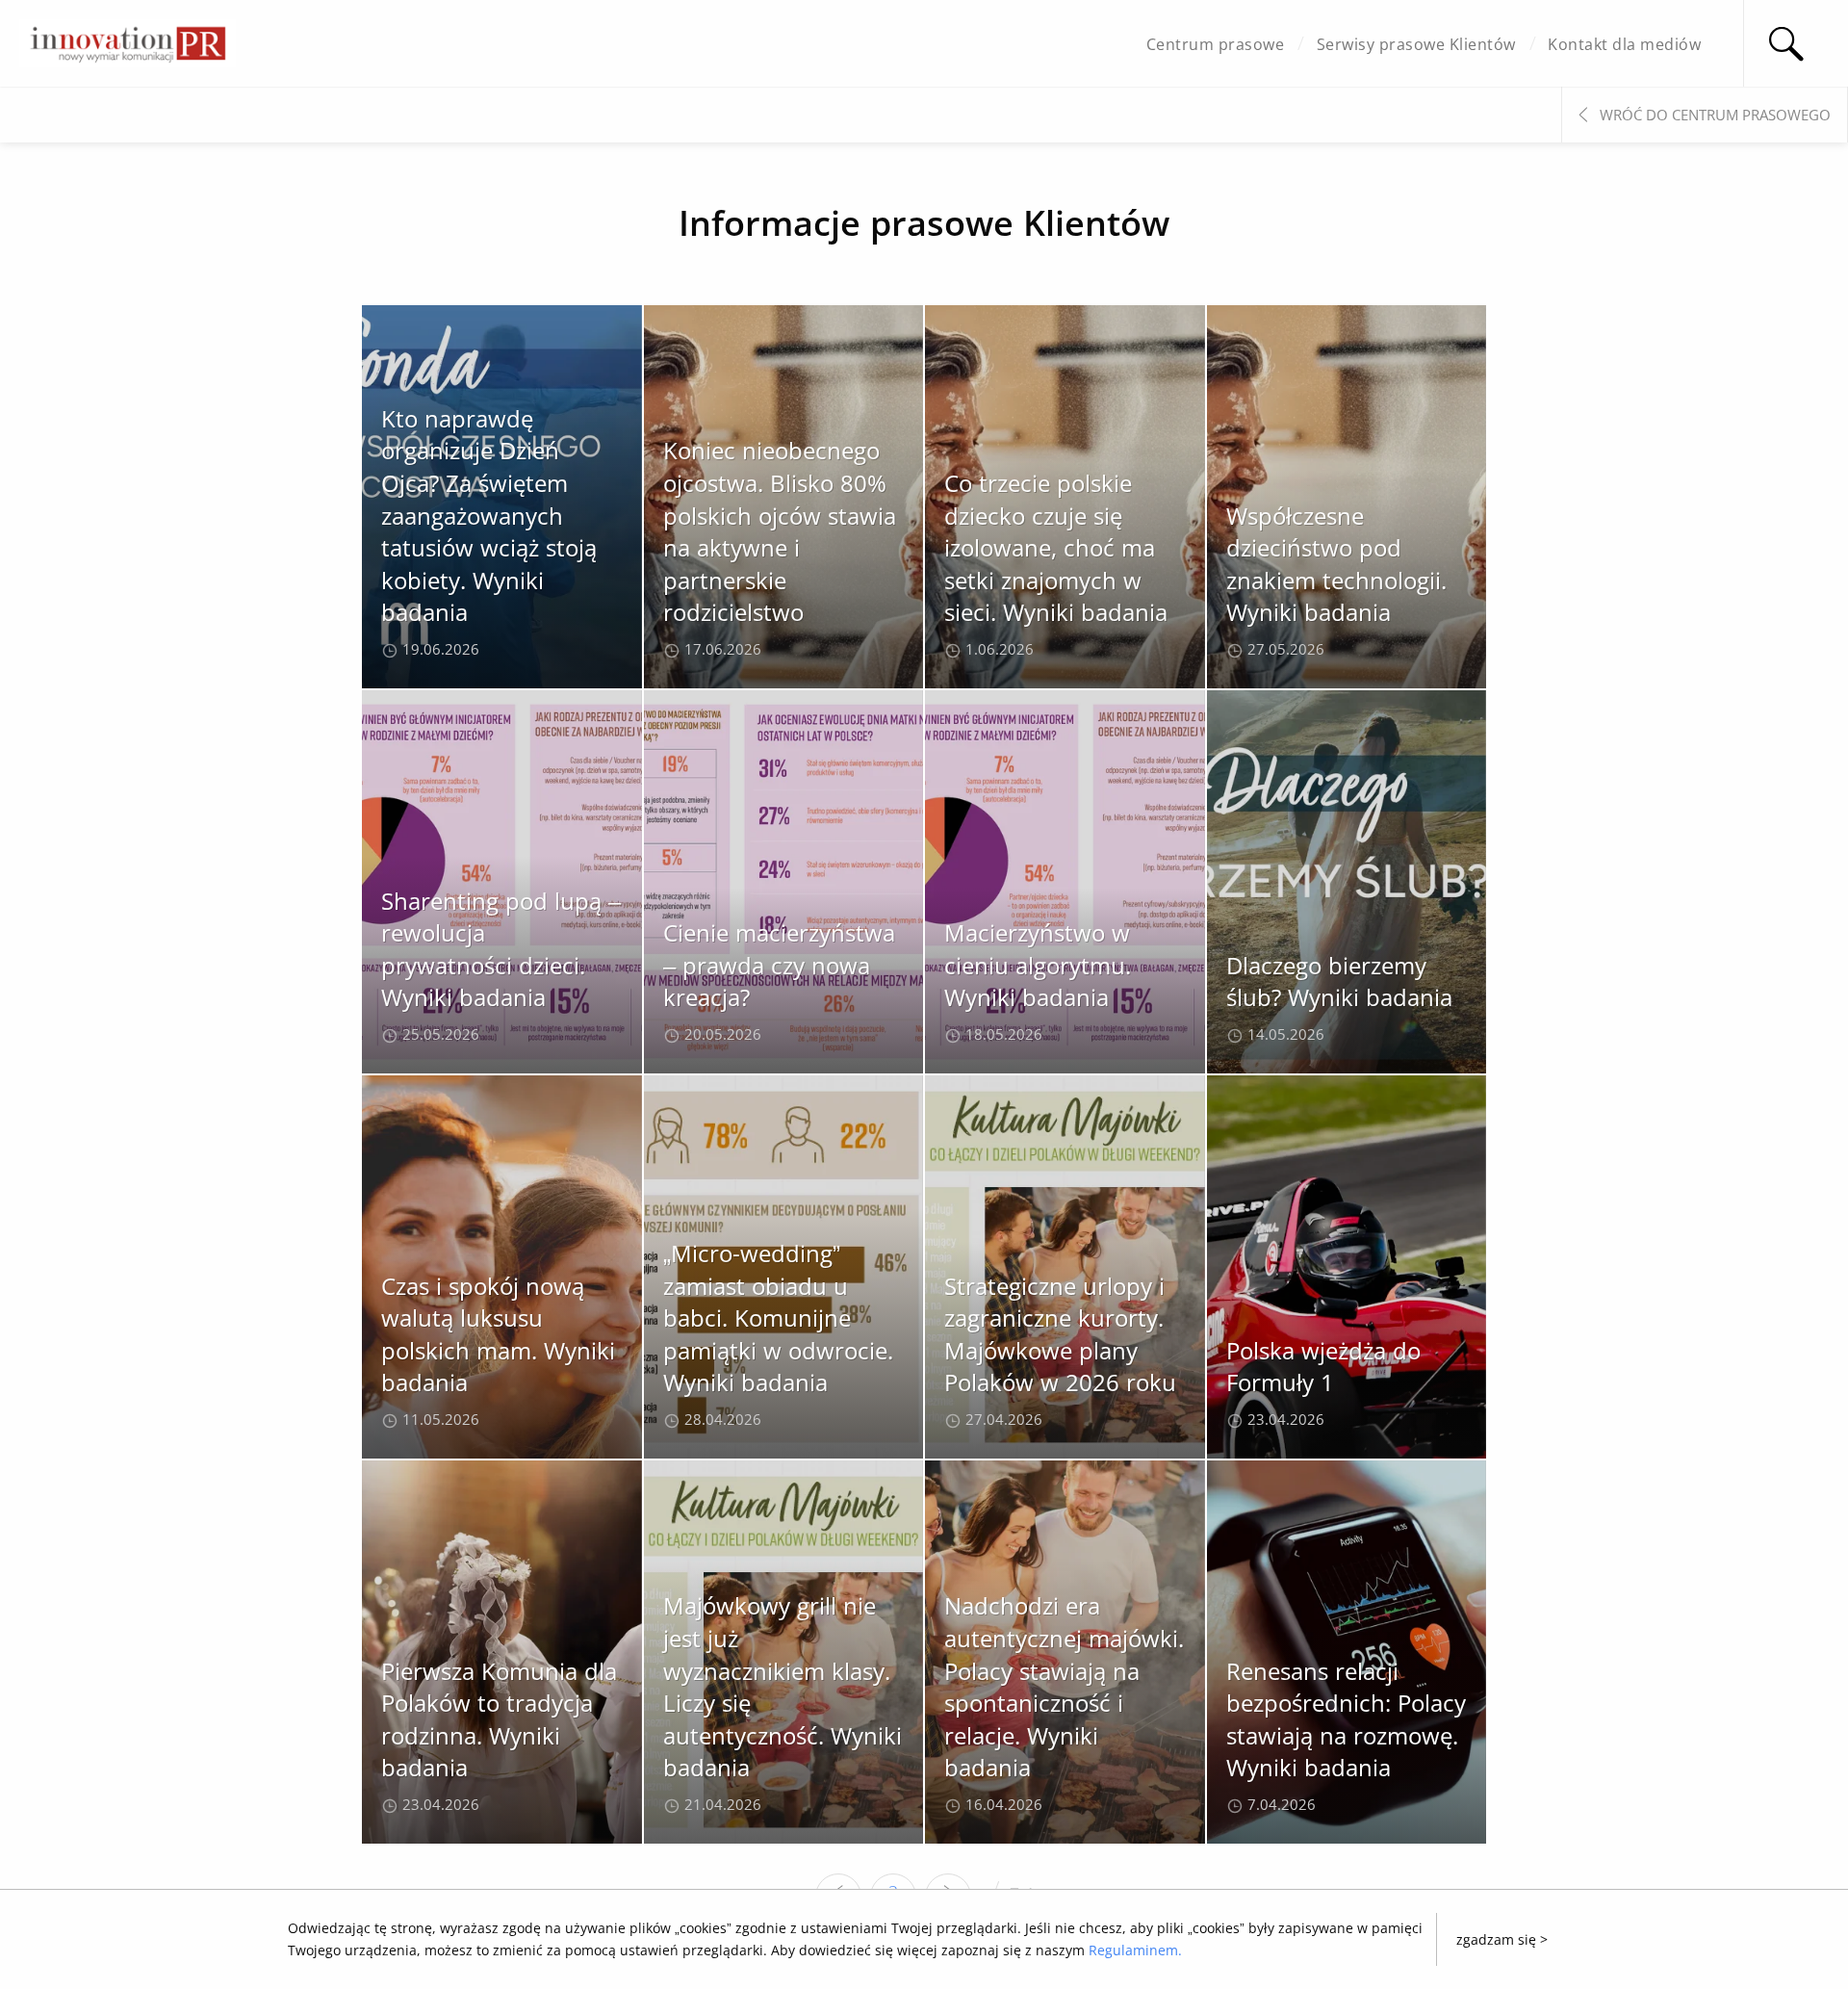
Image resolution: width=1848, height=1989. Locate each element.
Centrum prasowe (1216, 44)
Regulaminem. (1135, 1950)
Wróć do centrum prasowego (1715, 115)
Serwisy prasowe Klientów (1416, 44)
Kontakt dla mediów (1624, 44)
